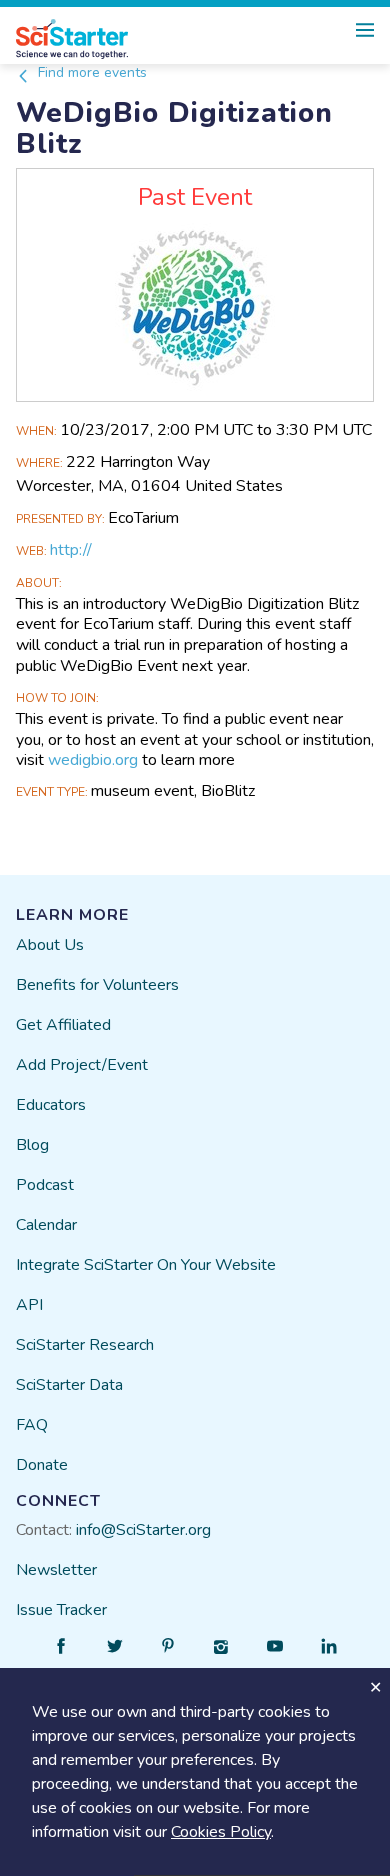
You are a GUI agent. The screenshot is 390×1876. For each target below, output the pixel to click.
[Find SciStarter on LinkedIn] (329, 1646)
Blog (32, 1145)
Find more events (90, 72)
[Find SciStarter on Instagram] (222, 1646)
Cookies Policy (221, 1832)
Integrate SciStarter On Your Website (146, 1265)
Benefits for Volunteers (97, 985)
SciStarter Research (85, 1345)
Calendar (46, 1225)
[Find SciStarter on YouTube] (275, 1646)
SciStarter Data (69, 1385)
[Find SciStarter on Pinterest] (168, 1646)
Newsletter (56, 1570)
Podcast (45, 1185)
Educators (51, 1105)
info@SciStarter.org (143, 1530)
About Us (50, 945)
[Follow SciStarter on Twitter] (115, 1646)
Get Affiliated (63, 1025)
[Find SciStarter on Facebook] (61, 1646)
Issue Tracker (61, 1610)
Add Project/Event (82, 1065)
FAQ (32, 1425)
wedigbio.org (93, 760)
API (29, 1305)
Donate (42, 1465)
